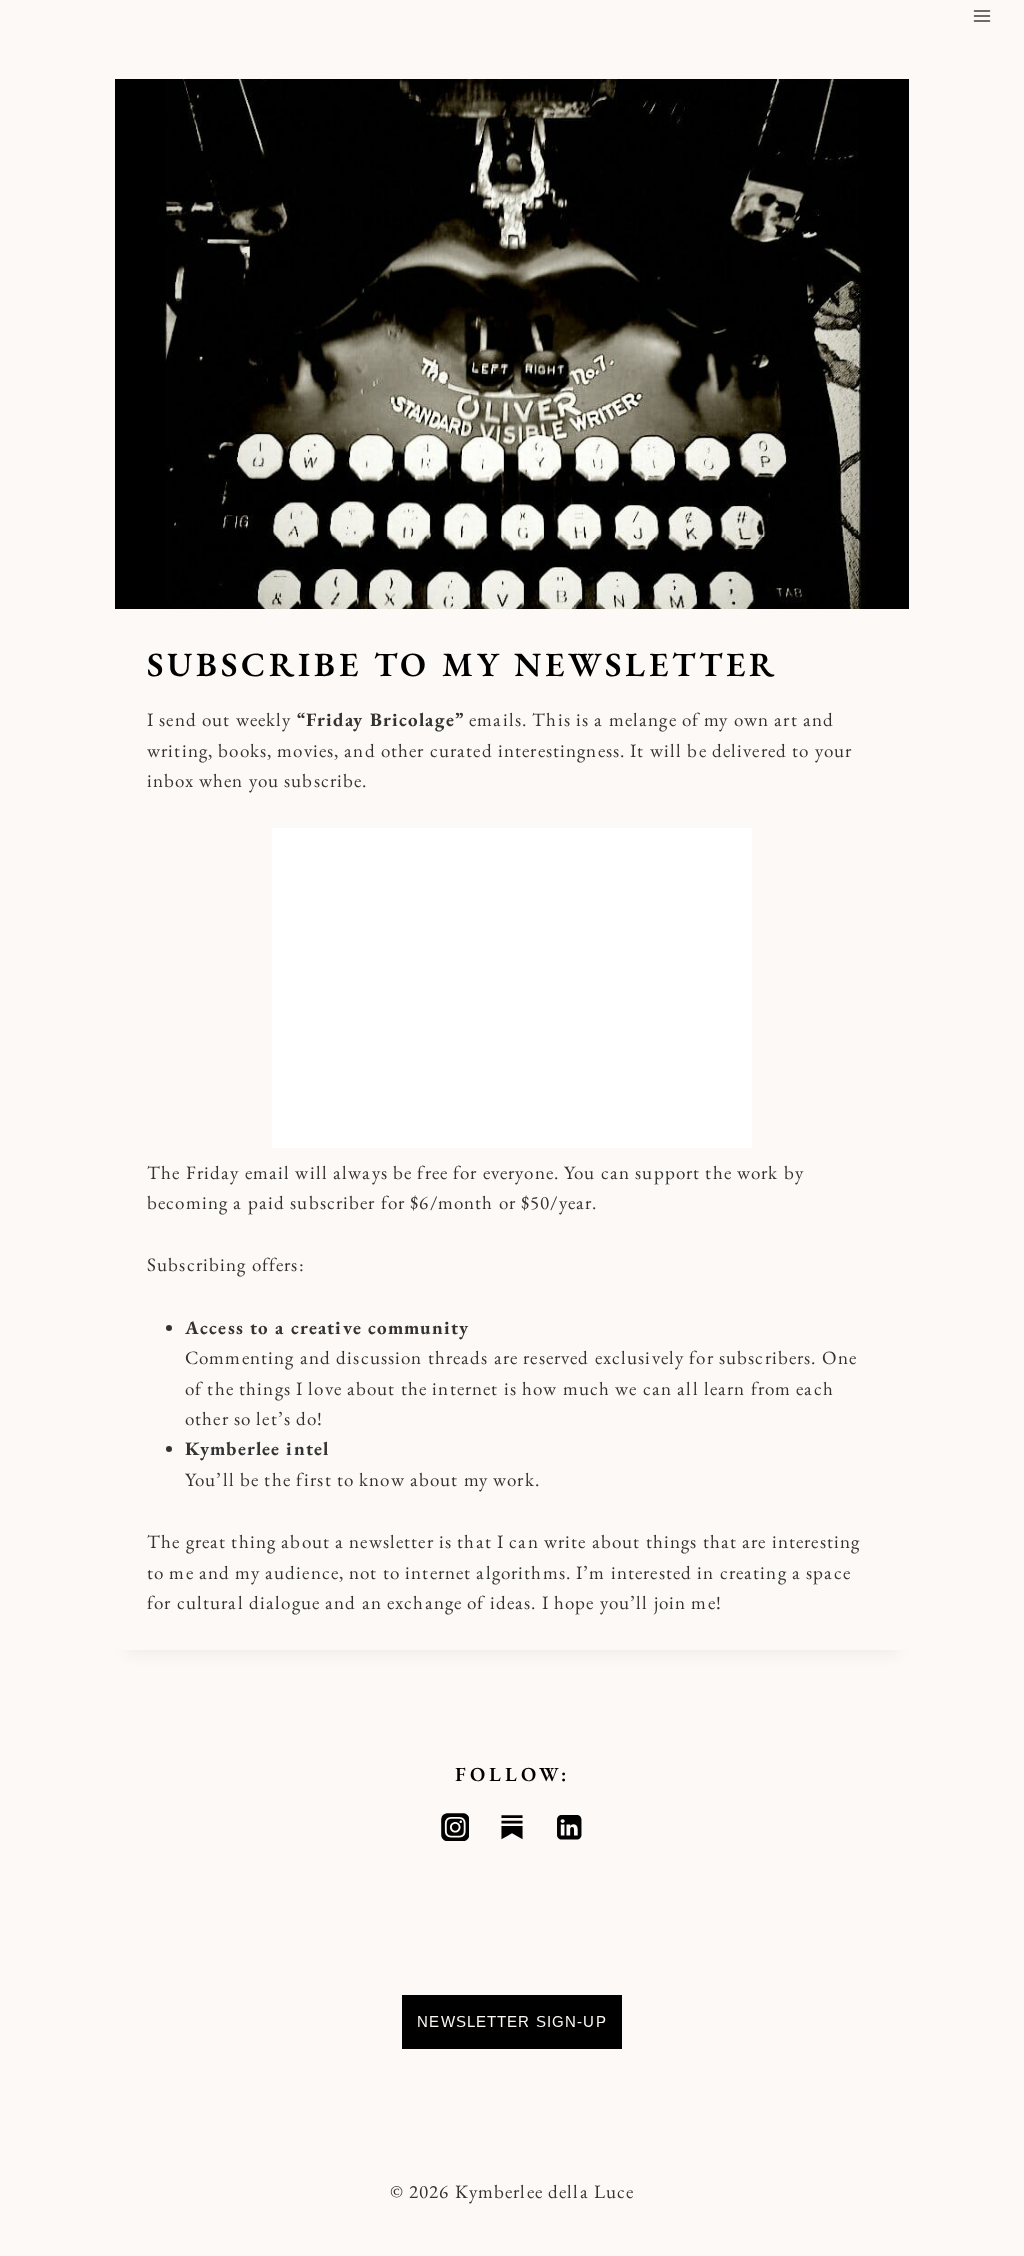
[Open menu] (981, 15)
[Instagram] (455, 1827)
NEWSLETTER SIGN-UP (512, 2021)
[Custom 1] (512, 1827)
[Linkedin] (569, 1827)
